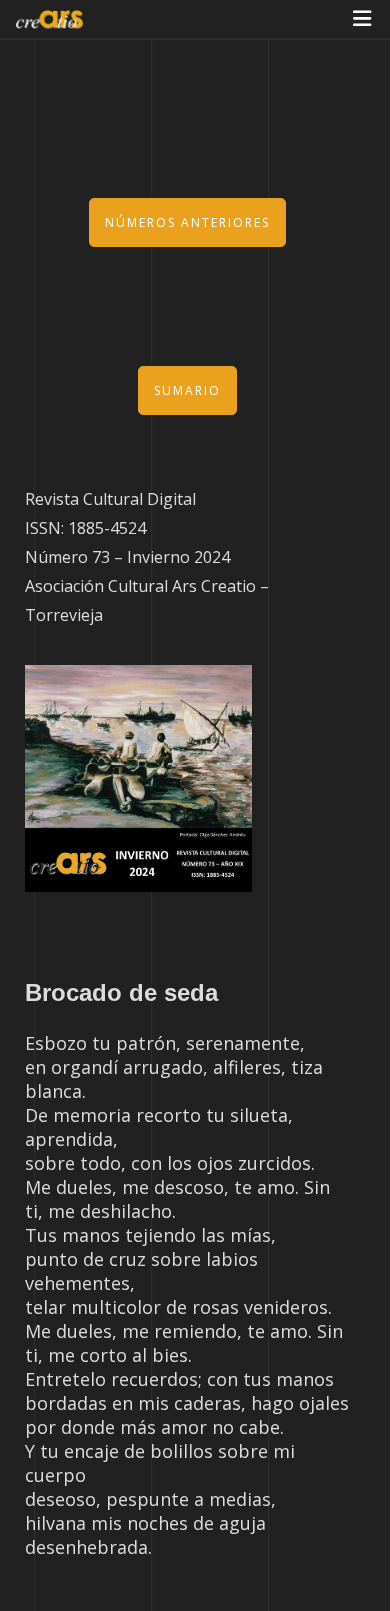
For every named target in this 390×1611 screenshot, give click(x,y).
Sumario (187, 390)
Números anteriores (187, 222)
